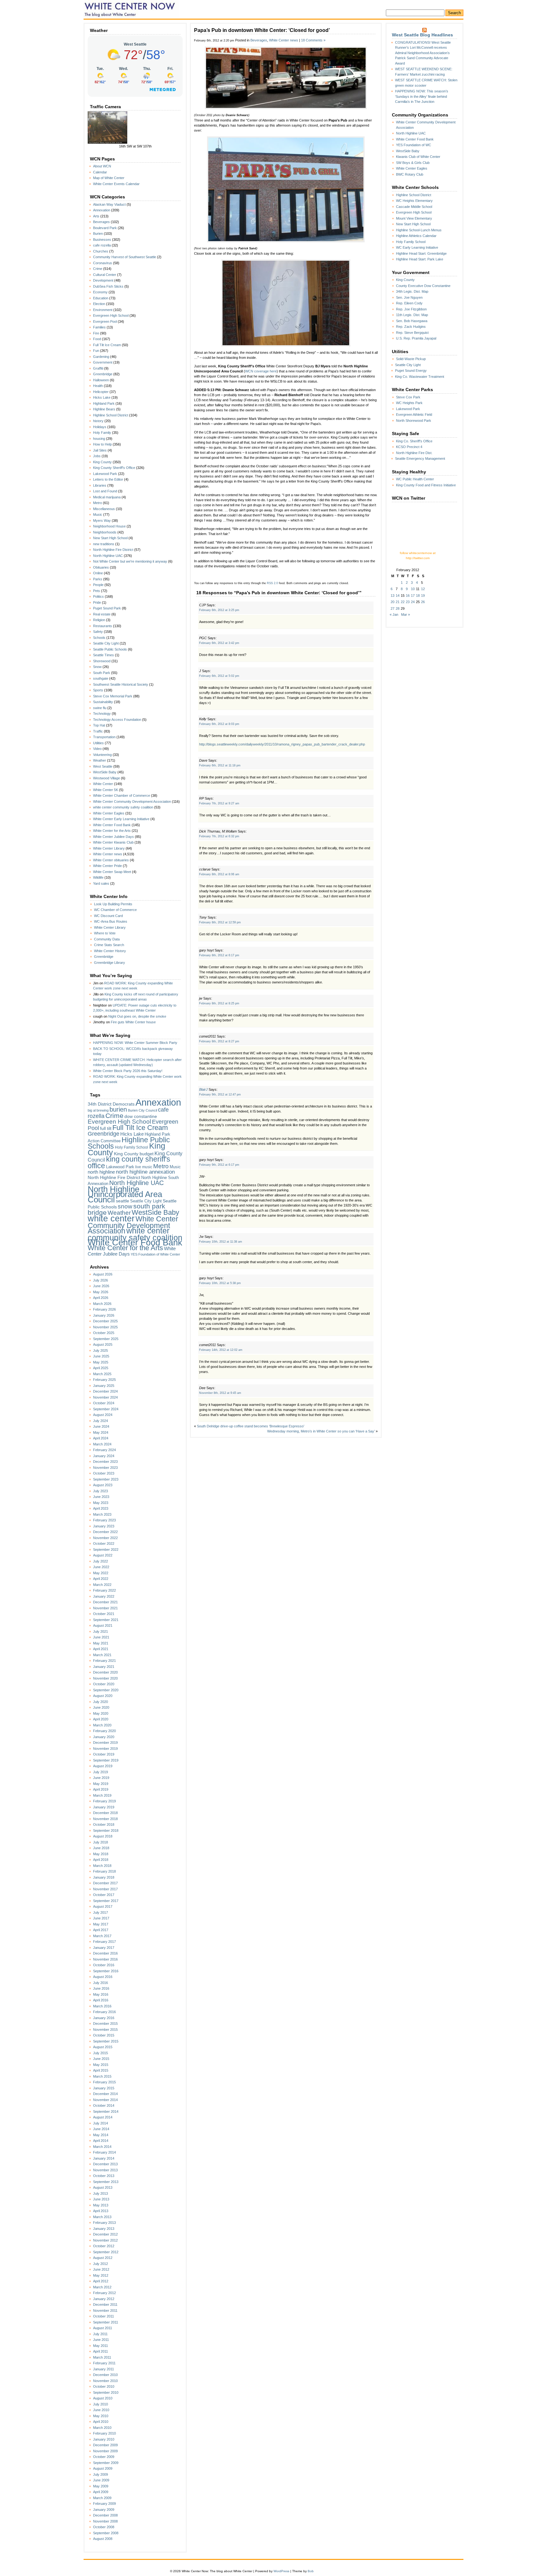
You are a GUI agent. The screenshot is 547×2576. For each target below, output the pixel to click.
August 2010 (103, 2398)
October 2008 (104, 2527)
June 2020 (101, 1707)
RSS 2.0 (272, 583)
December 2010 (105, 2375)
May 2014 (101, 2135)
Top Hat (99, 725)
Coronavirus (103, 263)
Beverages (101, 222)
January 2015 (104, 2088)
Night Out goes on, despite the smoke (137, 1016)
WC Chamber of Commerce (115, 910)
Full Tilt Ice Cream (107, 345)
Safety (98, 632)
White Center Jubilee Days (113, 837)
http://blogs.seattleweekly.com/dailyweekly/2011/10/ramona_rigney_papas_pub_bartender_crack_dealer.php (282, 744)
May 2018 (101, 1854)
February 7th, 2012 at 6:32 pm (219, 836)
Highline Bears (104, 409)
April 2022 (101, 1579)
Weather (100, 760)
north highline (101, 1172)
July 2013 (101, 2193)
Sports (98, 690)
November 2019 (105, 1749)
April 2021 (101, 1649)
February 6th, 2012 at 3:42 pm (219, 643)
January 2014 (104, 2158)
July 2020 (101, 1702)
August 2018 (103, 1836)
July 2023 (101, 1491)
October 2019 (104, 1754)
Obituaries (101, 567)
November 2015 (105, 2030)
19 (423, 596)
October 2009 (104, 2457)
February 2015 (104, 2082)
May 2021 (101, 1643)
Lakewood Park (105, 474)
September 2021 (106, 1620)
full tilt (106, 1129)
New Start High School (110, 538)
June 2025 (101, 1356)
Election (99, 304)
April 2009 (101, 2492)
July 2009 (101, 2474)
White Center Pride (107, 866)
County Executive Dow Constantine (423, 286)
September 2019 (106, 1760)
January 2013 (104, 2229)
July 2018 (101, 1842)
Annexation (102, 210)
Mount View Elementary (414, 218)
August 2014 (103, 2117)
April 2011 (101, 2351)
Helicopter (101, 392)
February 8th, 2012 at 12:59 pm (220, 922)
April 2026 (101, 1298)
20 (393, 602)
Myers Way (102, 521)
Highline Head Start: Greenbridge (421, 253)
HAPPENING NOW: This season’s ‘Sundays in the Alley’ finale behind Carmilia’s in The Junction (422, 96)
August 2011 (103, 2328)
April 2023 (101, 1508)
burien (118, 1109)
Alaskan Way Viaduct (109, 204)
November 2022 (105, 1538)
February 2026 (104, 1309)
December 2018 (105, 1813)
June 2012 (101, 2269)
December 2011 (105, 2305)
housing (99, 439)
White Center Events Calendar (116, 184)
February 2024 (104, 1450)
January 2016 (104, 2018)
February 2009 (104, 2504)
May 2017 (101, 1924)
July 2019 (101, 1772)
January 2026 (104, 1315)
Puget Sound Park (107, 608)
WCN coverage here (261, 371)
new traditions (104, 544)
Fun (96, 351)
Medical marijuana (107, 497)
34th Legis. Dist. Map (412, 291)
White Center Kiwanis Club (113, 842)
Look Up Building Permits (113, 904)
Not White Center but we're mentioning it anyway (130, 561)
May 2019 (101, 1784)
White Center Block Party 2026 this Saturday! (128, 1071)
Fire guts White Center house (133, 1022)
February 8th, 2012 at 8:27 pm (219, 1041)
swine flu (100, 708)
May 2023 (101, 1503)
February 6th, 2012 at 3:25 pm (219, 610)
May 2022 (101, 1573)
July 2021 (101, 1631)
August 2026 (103, 1274)
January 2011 (104, 2369)
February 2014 (104, 2152)
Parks (98, 579)
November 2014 (105, 2100)
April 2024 (101, 1438)
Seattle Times (104, 655)
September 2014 (106, 2111)
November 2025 (105, 1327)
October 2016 (104, 1965)
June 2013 (101, 2199)
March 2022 (102, 1585)
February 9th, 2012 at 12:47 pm (220, 1095)
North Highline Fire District (113, 550)
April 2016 (101, 2000)
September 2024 (106, 1409)
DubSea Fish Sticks (108, 286)
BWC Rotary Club (410, 174)
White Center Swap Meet (112, 872)
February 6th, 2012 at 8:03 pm (219, 724)
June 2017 (101, 1918)
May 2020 (101, 1713)
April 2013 (101, 2211)
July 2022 (101, 1561)
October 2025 (104, 1333)
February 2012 (104, 2293)
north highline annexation (145, 1172)
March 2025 (102, 1374)
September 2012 (106, 2252)
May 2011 (101, 2346)
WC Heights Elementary (414, 201)
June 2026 (101, 1286)
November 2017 (105, 1889)
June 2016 (101, 1988)
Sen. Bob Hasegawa (412, 321)
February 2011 (104, 2363)
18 (418, 596)
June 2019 (101, 1778)
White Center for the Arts (112, 831)
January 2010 (104, 2439)
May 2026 (101, 1292)
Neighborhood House (109, 526)
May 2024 (101, 1432)
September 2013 (106, 2182)
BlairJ (203, 1089)
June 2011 (101, 2340)
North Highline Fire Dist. (414, 453)
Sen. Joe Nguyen (409, 297)
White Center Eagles (109, 813)
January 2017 (104, 1948)
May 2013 (101, 2205)
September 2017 (106, 1901)
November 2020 (105, 1678)
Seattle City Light (106, 643)
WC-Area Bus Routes (111, 921)
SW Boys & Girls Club (413, 163)
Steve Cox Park (408, 397)
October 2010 (104, 2386)
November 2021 (105, 1608)
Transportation (104, 737)
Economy (100, 292)
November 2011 (105, 2311)
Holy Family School (132, 1147)
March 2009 (102, 2498)
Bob (311, 2571)
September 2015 (106, 2041)
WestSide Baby (105, 772)
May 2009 (101, 2486)
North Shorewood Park (414, 421)
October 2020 (104, 1684)
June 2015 (101, 2059)
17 (413, 596)
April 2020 (101, 1719)
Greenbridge (103, 374)
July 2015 (101, 2053)
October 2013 (104, 2176)
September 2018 (106, 1831)
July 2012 (101, 2264)
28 (398, 608)
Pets (97, 591)
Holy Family (102, 433)
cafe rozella (102, 245)
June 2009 (101, 2480)
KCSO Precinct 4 (409, 447)
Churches (101, 251)
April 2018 (101, 1860)
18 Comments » (313, 40)
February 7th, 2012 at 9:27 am (219, 803)
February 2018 (104, 1871)
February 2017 (104, 1942)
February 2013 (104, 2223)
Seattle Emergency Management (420, 458)
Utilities (98, 743)
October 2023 (104, 1473)
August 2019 (103, 1766)
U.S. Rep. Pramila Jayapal (416, 338)
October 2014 (104, 2105)
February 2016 (104, 2012)
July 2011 (100, 2334)
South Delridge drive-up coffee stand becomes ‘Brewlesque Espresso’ (251, 1426)
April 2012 (101, 2281)
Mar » (406, 614)
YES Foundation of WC (414, 145)
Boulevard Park (105, 228)
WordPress (281, 2571)
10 (413, 589)
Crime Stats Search (109, 945)
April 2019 (101, 1789)
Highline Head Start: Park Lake (420, 259)
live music (144, 1167)
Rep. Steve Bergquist (412, 333)
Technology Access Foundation (117, 720)
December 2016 (105, 1953)
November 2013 (105, 2170)
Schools (99, 638)
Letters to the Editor (108, 479)
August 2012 (103, 2258)
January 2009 (104, 2510)
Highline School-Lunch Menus (419, 230)
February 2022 (104, 1590)
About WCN (102, 166)
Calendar (100, 172)
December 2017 (105, 1883)
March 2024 (102, 1444)
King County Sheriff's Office (114, 468)
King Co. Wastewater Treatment (420, 377)
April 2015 (101, 2070)
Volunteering (102, 755)
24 (413, 602)
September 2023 (106, 1479)
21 (398, 602)
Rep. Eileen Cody (409, 303)
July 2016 (101, 1983)
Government (103, 362)
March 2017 (102, 1936)
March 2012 (102, 2287)
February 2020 (104, 1731)
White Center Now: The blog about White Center (131, 9)
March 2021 (102, 1655)
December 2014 (105, 2094)
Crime (98, 269)
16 (408, 596)
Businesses (102, 240)
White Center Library (109, 848)
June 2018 (101, 1848)
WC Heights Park (409, 403)
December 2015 (105, 2024)
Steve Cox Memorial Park (113, 696)
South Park (102, 673)
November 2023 (105, 1468)
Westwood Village (107, 778)
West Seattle (103, 766)
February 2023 (104, 1520)
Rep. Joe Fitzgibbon (411, 309)
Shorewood (102, 661)
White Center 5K (106, 790)
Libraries (100, 485)
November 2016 (105, 1959)
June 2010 (101, 2410)
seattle (123, 1201)
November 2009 (105, 2451)
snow (125, 1206)
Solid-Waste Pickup (411, 359)
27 (393, 608)
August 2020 (103, 1696)
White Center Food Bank (112, 825)
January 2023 (104, 1526)
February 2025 (104, 1380)
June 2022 (101, 1567)
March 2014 (102, 2147)
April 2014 (101, 2141)
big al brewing (98, 1110)
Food (97, 339)
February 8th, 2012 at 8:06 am (219, 874)
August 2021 (103, 1625)
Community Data (107, 939)
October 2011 (104, 2316)
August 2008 (103, 2539)
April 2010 (101, 2422)
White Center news (108, 854)
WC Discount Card (108, 916)
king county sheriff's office (129, 1162)
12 (423, 589)
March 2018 (102, 1866)
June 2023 (101, 1497)
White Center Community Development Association (132, 801)
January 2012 (104, 2299)
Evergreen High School (111, 315)
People (98, 585)
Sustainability (103, 702)
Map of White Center (109, 178)
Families (99, 327)
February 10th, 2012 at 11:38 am (221, 1242)
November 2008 (105, 2521)
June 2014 (101, 2129)
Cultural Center (105, 275)
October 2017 (104, 1895)
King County (102, 462)
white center (111, 1218)
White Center (103, 784)
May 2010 (101, 2416)
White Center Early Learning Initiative (121, 819)
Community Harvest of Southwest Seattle (125, 257)
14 (398, 596)
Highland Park (104, 403)
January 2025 (104, 1386)
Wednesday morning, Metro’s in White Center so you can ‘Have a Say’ (321, 1431)
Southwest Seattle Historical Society (121, 684)
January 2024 (104, 1456)
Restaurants (103, 626)
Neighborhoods (105, 532)
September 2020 (106, 1690)
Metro (97, 503)
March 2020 (102, 1725)
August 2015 (103, 2047)
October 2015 (104, 2035)
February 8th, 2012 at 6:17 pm (219, 955)
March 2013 (102, 2217)
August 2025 (103, 1344)
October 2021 (104, 1614)
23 (408, 602)
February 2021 (104, 1661)
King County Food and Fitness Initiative (426, 485)
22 (403, 602)
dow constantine (141, 1116)
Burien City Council (142, 1110)
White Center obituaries (111, 860)
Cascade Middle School (414, 207)
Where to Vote (105, 933)
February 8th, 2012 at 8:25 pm (219, 1003)
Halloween (101, 380)
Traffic (98, 731)
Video (97, 749)
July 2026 (101, 1280)
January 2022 (104, 1596)
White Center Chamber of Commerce (122, 795)
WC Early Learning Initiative (417, 247)
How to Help (102, 444)
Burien (98, 234)
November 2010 (105, 2381)
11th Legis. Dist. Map (412, 315)
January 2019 (104, 1807)
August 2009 (103, 2468)
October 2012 (104, 2246)
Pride (97, 602)
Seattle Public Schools (110, 649)
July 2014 (101, 2123)
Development (103, 280)
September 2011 (106, 2322)
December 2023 (105, 1462)
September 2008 (106, 2533)
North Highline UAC (108, 556)
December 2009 (105, 2445)
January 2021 (104, 1667)
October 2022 (104, 1544)
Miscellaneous (104, 509)
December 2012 (105, 2234)
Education (101, 298)
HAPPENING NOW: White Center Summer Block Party (135, 1043)
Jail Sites (100, 450)
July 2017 (101, 1912)
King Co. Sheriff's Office (414, 441)
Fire (96, 333)
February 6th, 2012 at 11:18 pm (220, 765)
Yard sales (101, 883)
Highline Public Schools (129, 1143)
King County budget (134, 1154)
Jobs (97, 456)
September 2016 (106, 1971)
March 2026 (102, 1304)
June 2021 (101, 1637)
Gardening (101, 357)
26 (423, 602)
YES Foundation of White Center (155, 1254)
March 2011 (102, 2357)
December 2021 (105, 1602)
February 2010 (104, 2433)
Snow (97, 667)
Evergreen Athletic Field (414, 415)
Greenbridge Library (110, 963)
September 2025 (106, 1339)
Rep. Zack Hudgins (411, 327)
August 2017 (103, 1906)
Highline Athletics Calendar (416, 236)
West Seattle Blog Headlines (422, 35)
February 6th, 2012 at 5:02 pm (219, 676)
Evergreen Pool (105, 321)
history (98, 421)
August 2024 (103, 1415)
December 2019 (105, 1743)
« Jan (394, 614)
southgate (101, 678)
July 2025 (101, 1350)
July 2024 (101, 1421)
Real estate (102, 614)
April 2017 (101, 1930)
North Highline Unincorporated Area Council (125, 1194)
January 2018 (104, 1877)
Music (98, 515)
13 (393, 596)
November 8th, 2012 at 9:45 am (220, 1393)
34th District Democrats (111, 1104)
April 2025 (101, 1368)
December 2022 (105, 1532)
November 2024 (105, 1397)
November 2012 (105, 2240)
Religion (99, 620)
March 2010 (102, 2428)
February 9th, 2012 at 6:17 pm (219, 1165)
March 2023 (102, 1514)
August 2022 (103, 1555)
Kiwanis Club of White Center (418, 157)
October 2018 (104, 1824)
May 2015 (101, 2065)
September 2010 (106, 2392)
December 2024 (105, 1391)
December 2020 (105, 1672)
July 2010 (101, 2404)
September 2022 (106, 1550)
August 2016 (103, 1977)
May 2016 (101, 1994)
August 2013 (103, 2187)
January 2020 (104, 1737)
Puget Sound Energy (411, 371)
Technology (102, 714)
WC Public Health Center (415, 479)
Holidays (100, 427)
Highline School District (111, 415)
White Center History (110, 951)
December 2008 (105, 2515)
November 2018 (105, 1819)
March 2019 (102, 1795)
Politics (98, 596)
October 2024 (104, 1403)
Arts (96, 216)
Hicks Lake (102, 397)
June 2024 (101, 1426)
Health (98, 386)
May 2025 (101, 1362)
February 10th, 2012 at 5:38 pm (220, 1283)
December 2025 (105, 1321)
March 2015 (102, 2076)
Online (98, 573)
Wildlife (98, 877)
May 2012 (101, 2275)
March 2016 (102, 2006)
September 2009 (106, 2463)
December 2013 (105, 2164)
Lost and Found (105, 491)
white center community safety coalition (123, 807)
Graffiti (98, 368)
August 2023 (103, 1485)
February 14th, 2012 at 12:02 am (221, 1350)
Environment (103, 310)
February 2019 (104, 1801)
